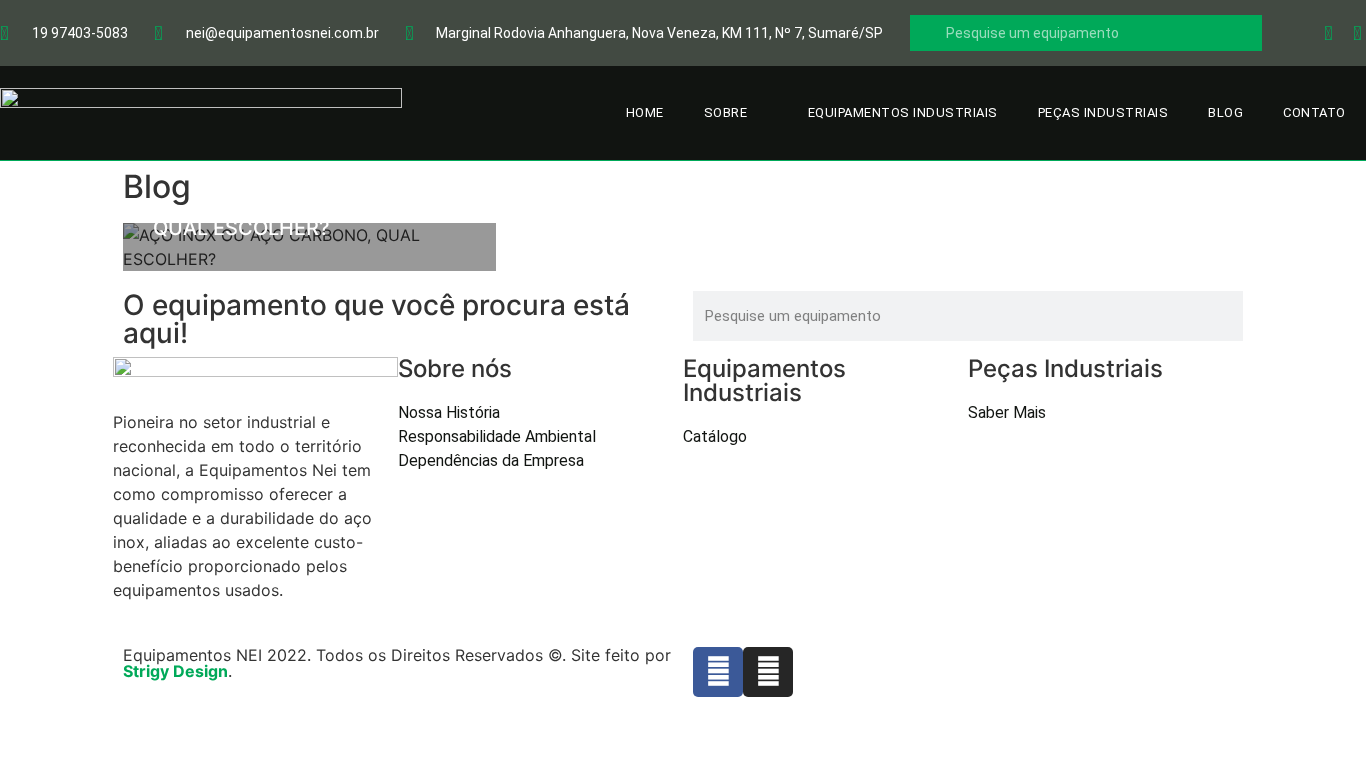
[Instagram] (768, 672)
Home (645, 112)
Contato (1314, 112)
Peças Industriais (1103, 112)
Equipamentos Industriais (903, 112)
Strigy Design (175, 671)
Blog (1225, 112)
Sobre (726, 112)
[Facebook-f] (718, 672)
